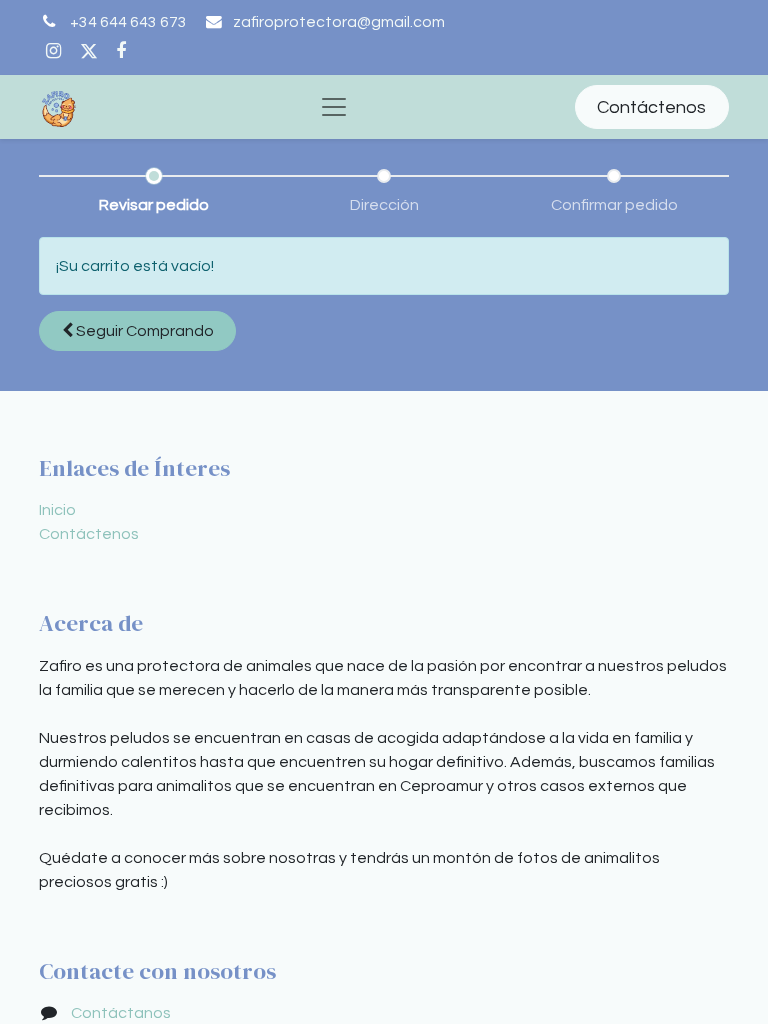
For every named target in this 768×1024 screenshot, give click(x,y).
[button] (137, 331)
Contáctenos (651, 107)
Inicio (57, 510)
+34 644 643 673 (128, 22)
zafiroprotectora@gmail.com (339, 22)
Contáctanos (121, 1013)
